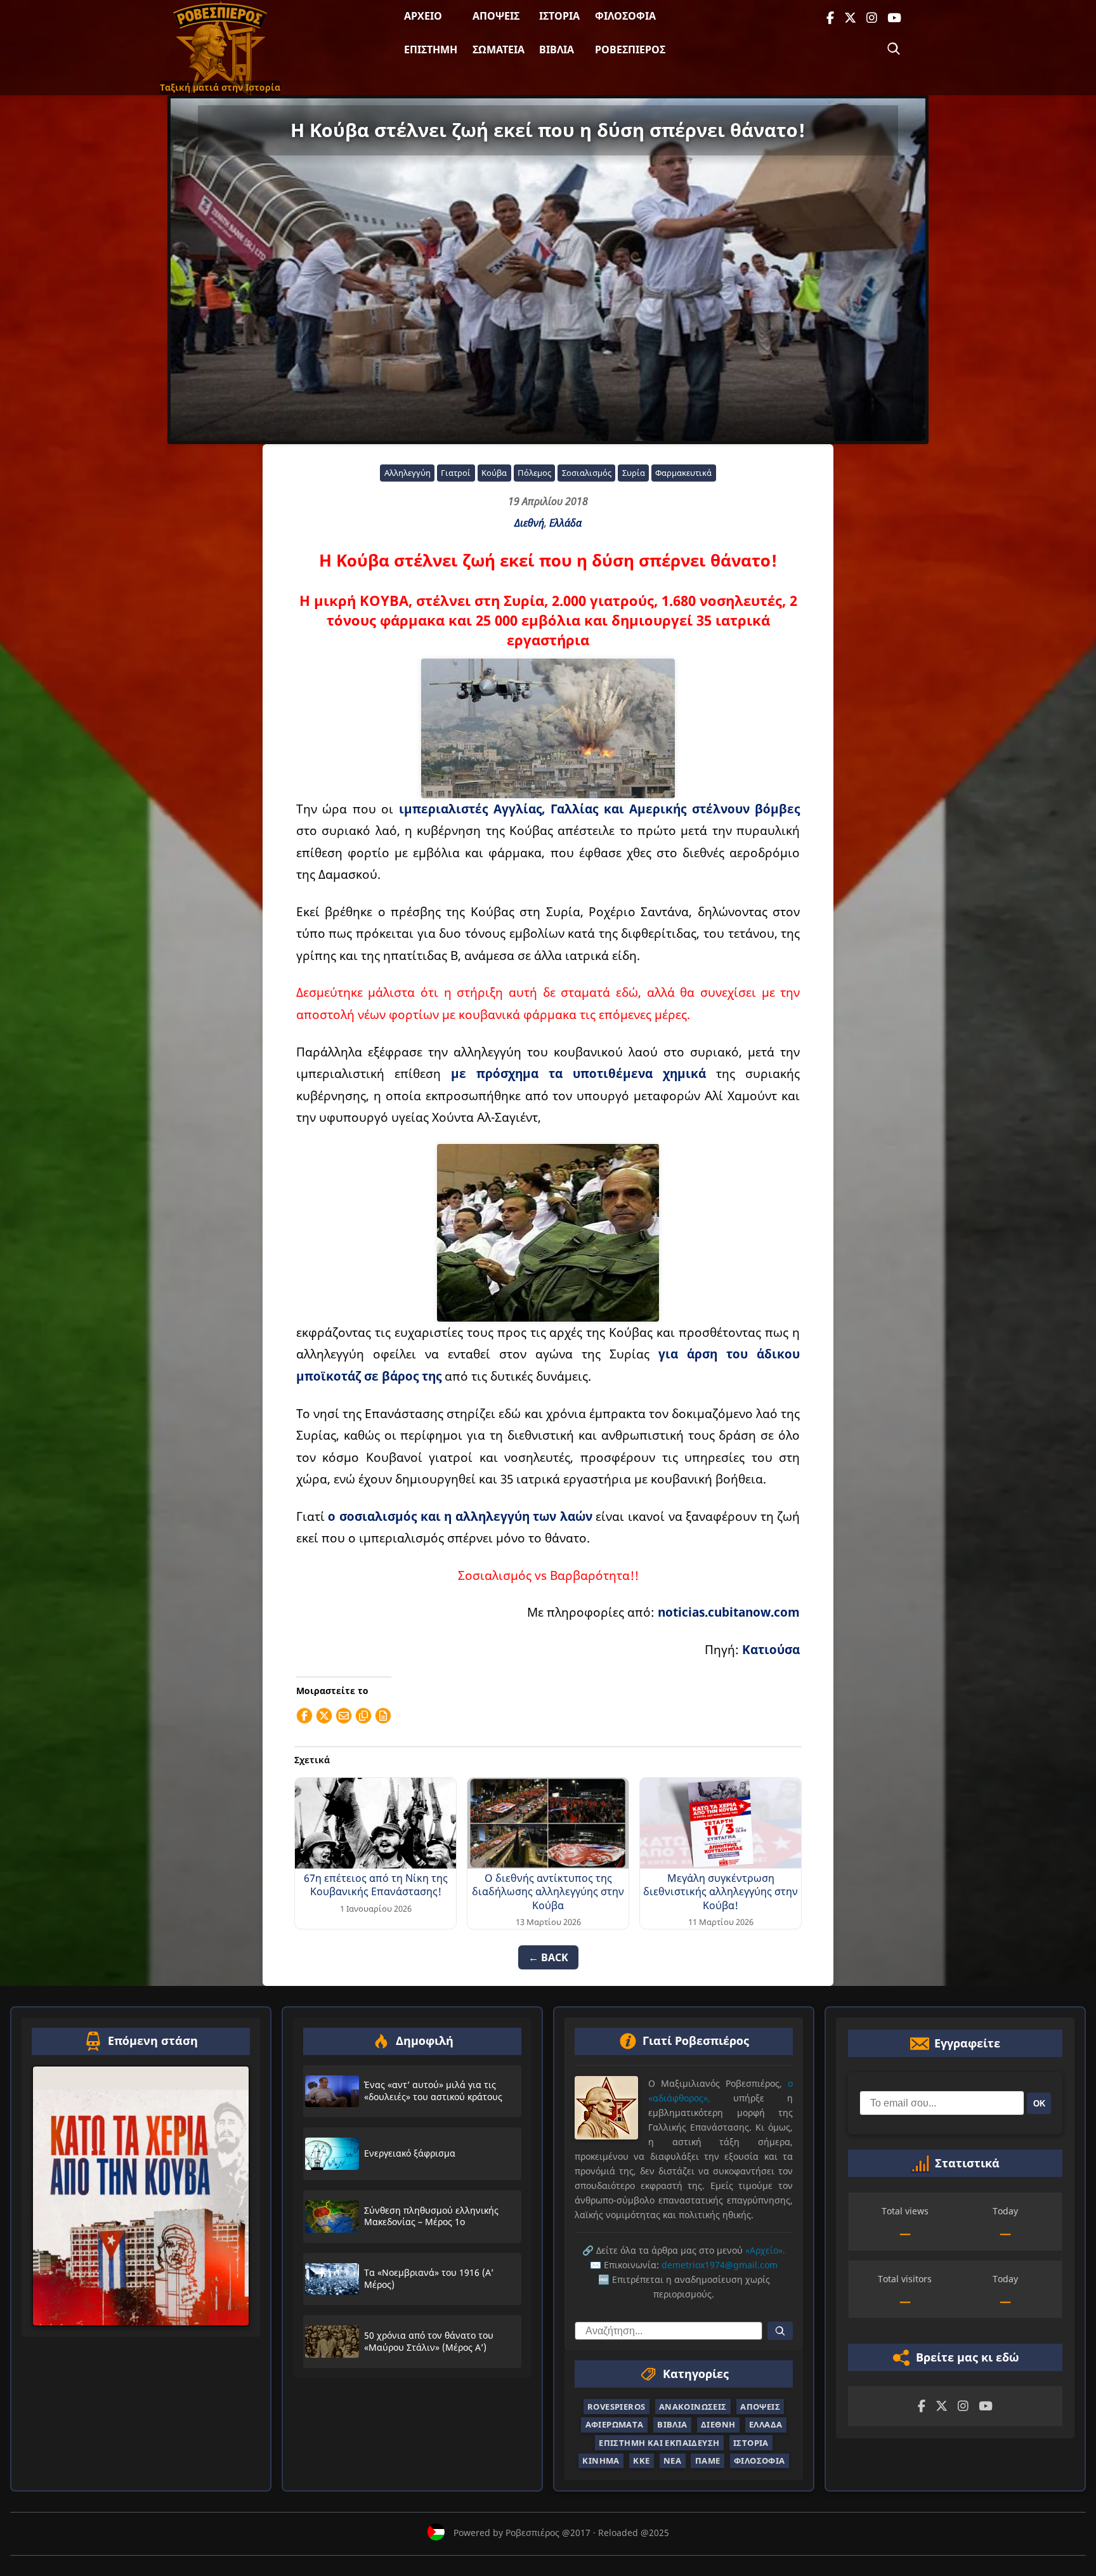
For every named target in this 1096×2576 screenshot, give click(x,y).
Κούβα (494, 473)
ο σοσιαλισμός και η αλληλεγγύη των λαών (460, 1516)
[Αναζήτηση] (894, 49)
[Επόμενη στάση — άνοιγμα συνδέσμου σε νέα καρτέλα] (141, 2196)
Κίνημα (601, 2461)
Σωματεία (499, 49)
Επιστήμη (431, 49)
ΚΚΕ (641, 2461)
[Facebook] (830, 18)
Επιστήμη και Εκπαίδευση (659, 2443)
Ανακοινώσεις (693, 2407)
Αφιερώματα (615, 2425)
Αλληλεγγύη (408, 473)
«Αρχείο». (765, 2251)
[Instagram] (872, 18)
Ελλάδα (565, 523)
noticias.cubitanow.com (729, 1612)
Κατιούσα (771, 1649)
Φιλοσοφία (625, 16)
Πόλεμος (534, 473)
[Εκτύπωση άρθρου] (383, 1716)
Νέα (672, 2461)
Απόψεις (496, 16)
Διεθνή (529, 523)
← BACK (548, 1957)
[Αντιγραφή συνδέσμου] (363, 1716)
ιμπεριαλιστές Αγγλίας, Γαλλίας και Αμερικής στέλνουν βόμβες (599, 809)
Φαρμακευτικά (683, 473)
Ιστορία (559, 16)
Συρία (634, 473)
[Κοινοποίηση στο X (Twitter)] (324, 1716)
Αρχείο (423, 16)
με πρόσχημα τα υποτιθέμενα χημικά (578, 1073)
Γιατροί (456, 473)
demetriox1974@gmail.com (720, 2265)
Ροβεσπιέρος (630, 49)
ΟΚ (1039, 2104)
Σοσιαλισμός (587, 473)
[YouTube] (894, 18)
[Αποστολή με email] (344, 1716)
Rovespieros (616, 2407)
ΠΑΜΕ (708, 2461)
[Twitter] (850, 18)
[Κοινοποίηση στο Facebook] (304, 1716)
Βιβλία (557, 49)
